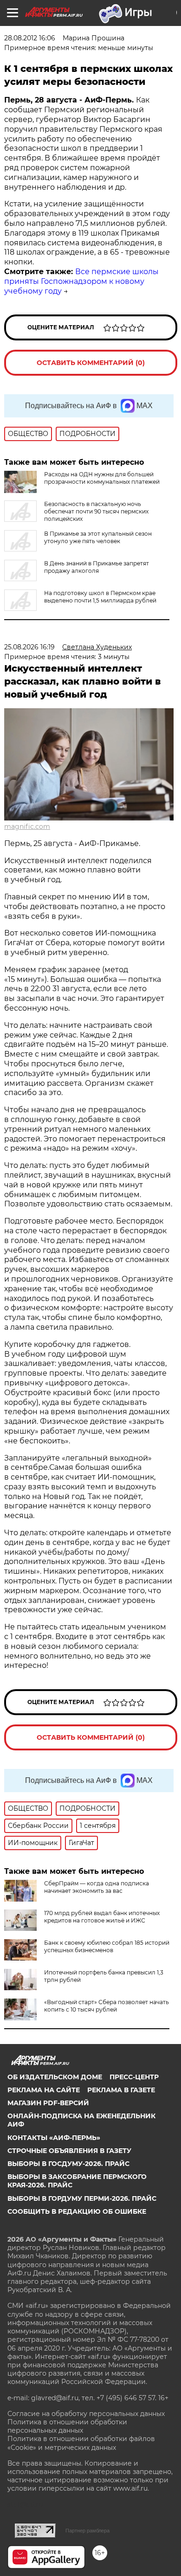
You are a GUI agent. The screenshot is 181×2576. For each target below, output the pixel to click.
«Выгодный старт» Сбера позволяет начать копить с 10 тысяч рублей (107, 2006)
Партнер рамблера (87, 2531)
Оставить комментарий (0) (91, 363)
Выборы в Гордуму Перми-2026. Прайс (82, 2198)
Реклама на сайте (44, 2090)
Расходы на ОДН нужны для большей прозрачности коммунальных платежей (102, 478)
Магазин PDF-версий (48, 2103)
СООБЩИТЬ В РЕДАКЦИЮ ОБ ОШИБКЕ (77, 2211)
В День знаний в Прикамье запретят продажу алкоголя (97, 567)
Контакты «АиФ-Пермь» (54, 2138)
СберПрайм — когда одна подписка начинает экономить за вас (97, 1887)
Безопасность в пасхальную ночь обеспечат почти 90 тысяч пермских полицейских (96, 511)
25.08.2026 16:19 (29, 647)
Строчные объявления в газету (69, 2151)
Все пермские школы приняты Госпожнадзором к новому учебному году (81, 281)
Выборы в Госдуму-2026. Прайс (68, 2164)
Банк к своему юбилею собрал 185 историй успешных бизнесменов (107, 1946)
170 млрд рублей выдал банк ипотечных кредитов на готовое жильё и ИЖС (102, 1917)
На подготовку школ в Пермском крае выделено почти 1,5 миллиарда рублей (100, 597)
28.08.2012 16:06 (30, 38)
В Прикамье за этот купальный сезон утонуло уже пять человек (98, 537)
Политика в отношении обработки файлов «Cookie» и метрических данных (81, 2443)
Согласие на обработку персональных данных (86, 2414)
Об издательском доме (55, 2077)
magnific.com (27, 827)
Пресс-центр (134, 2077)
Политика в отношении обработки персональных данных (67, 2426)
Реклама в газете (121, 2090)
